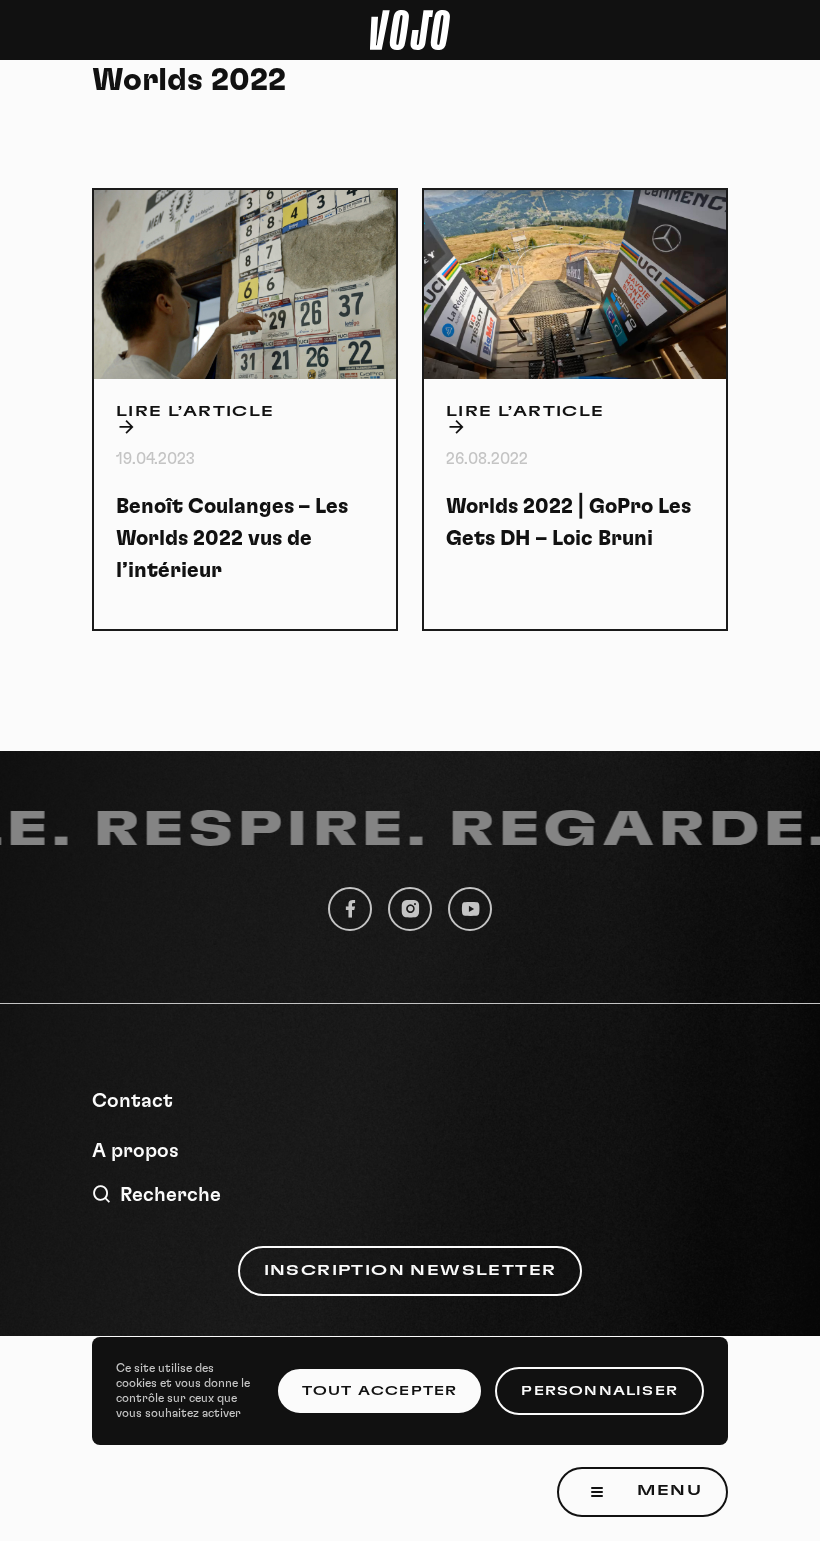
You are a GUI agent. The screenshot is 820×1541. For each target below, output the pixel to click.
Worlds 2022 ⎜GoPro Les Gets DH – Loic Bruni (568, 522)
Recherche (170, 1195)
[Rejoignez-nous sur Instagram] (410, 909)
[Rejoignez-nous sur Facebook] (350, 909)
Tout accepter (380, 1391)
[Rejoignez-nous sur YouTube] (470, 909)
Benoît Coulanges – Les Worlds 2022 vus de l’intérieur (232, 538)
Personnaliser (599, 1391)
